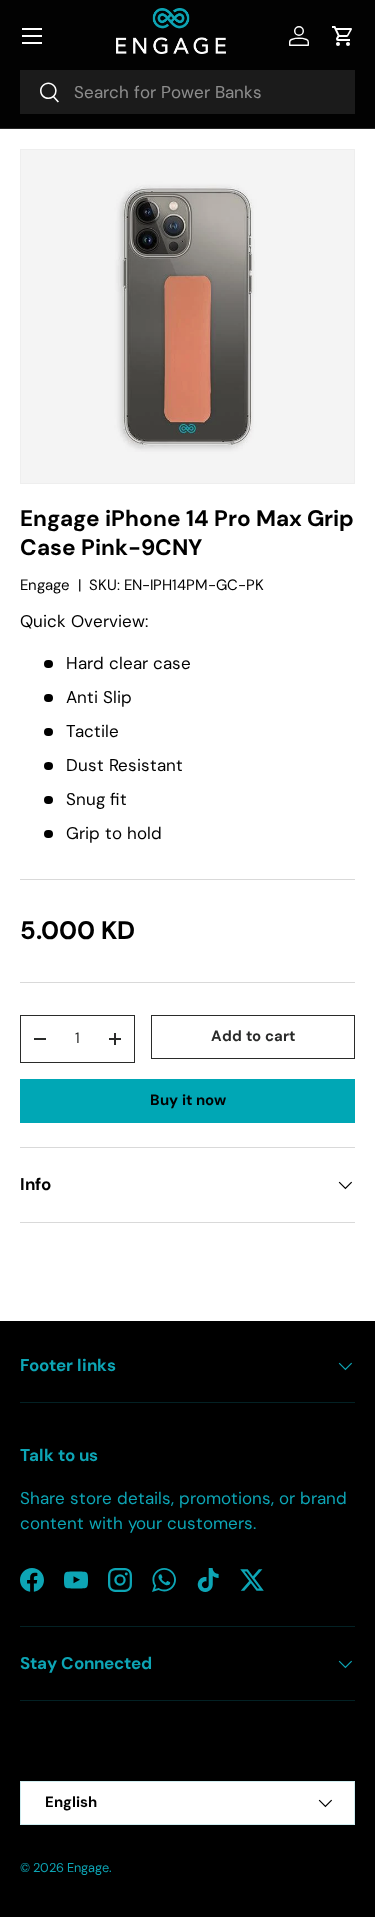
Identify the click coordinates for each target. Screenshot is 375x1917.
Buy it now (188, 1100)
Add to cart (253, 1036)
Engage (45, 585)
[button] (343, 36)
